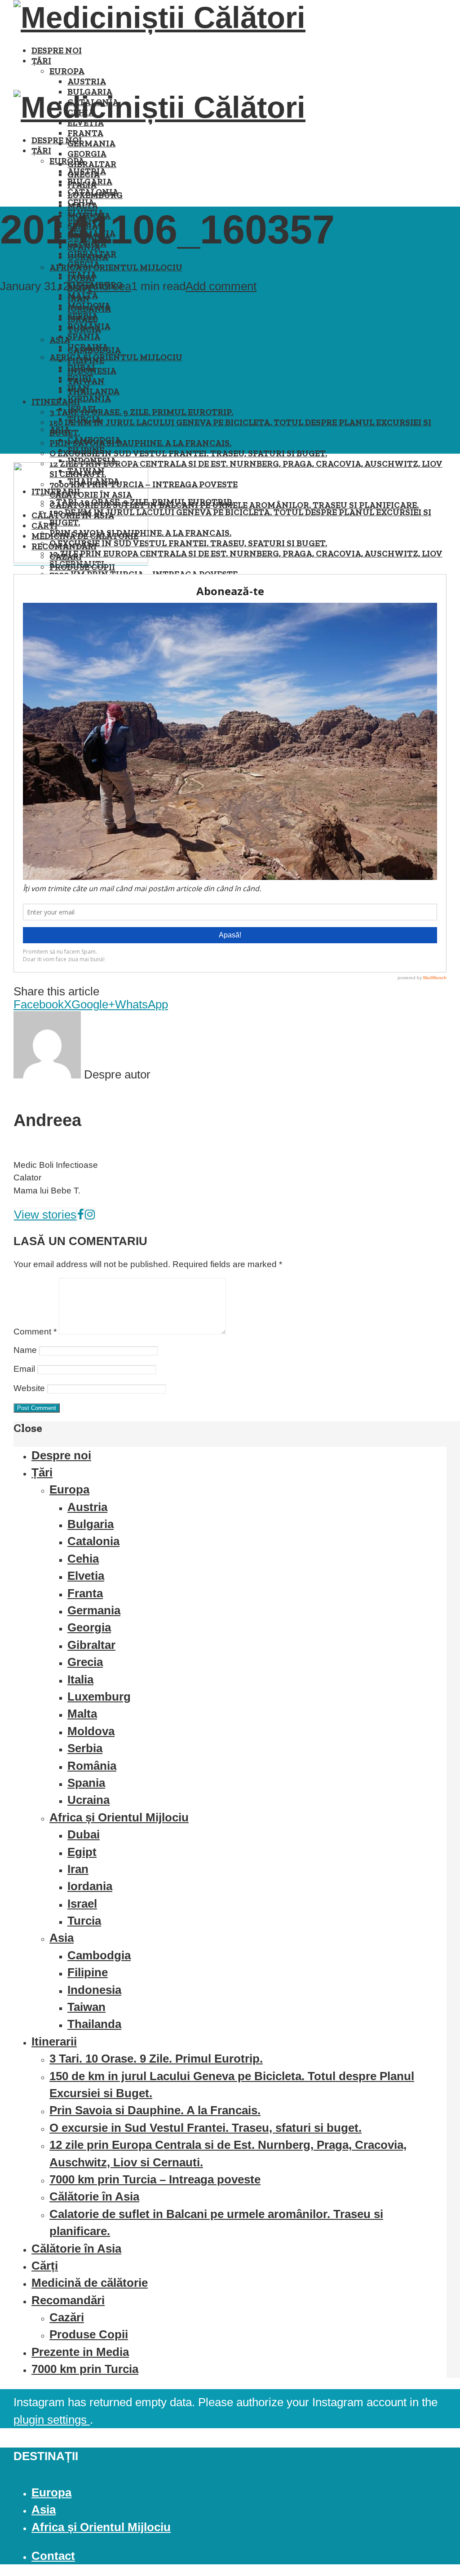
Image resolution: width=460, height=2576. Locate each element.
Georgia (87, 154)
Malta (83, 295)
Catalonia (93, 192)
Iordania (89, 399)
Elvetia (86, 1576)
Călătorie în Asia (94, 2196)
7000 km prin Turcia (85, 2369)
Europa (67, 71)
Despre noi (57, 51)
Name (25, 1350)
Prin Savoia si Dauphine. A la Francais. (140, 443)
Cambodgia (94, 440)
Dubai (81, 368)
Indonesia (92, 461)
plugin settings (52, 2420)
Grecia (84, 264)
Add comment (221, 286)
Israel (82, 409)
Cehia (81, 202)
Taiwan (86, 2007)
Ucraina (88, 347)
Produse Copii (89, 2334)
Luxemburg (99, 1697)
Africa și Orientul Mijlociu (116, 267)
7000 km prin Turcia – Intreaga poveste (155, 2179)
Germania (91, 144)
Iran (79, 388)
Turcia (84, 419)
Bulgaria (90, 182)
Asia (60, 430)
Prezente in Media (80, 2352)
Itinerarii (56, 402)
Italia (82, 275)
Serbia (83, 316)
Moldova (89, 306)
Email (24, 1369)
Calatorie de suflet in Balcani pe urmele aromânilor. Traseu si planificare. (234, 505)
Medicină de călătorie (90, 2283)
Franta (85, 133)
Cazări (67, 2317)
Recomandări (68, 2300)
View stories (45, 1215)
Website (29, 1388)
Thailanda (93, 391)
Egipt (80, 378)
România (89, 326)
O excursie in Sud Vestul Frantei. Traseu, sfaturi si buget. (188, 453)
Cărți (45, 2266)
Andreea (110, 286)
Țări (41, 61)
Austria (87, 82)
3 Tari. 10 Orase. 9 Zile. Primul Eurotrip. (141, 412)
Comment (35, 1332)
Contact (53, 2556)
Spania (84, 337)
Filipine (86, 450)
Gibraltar (92, 164)
